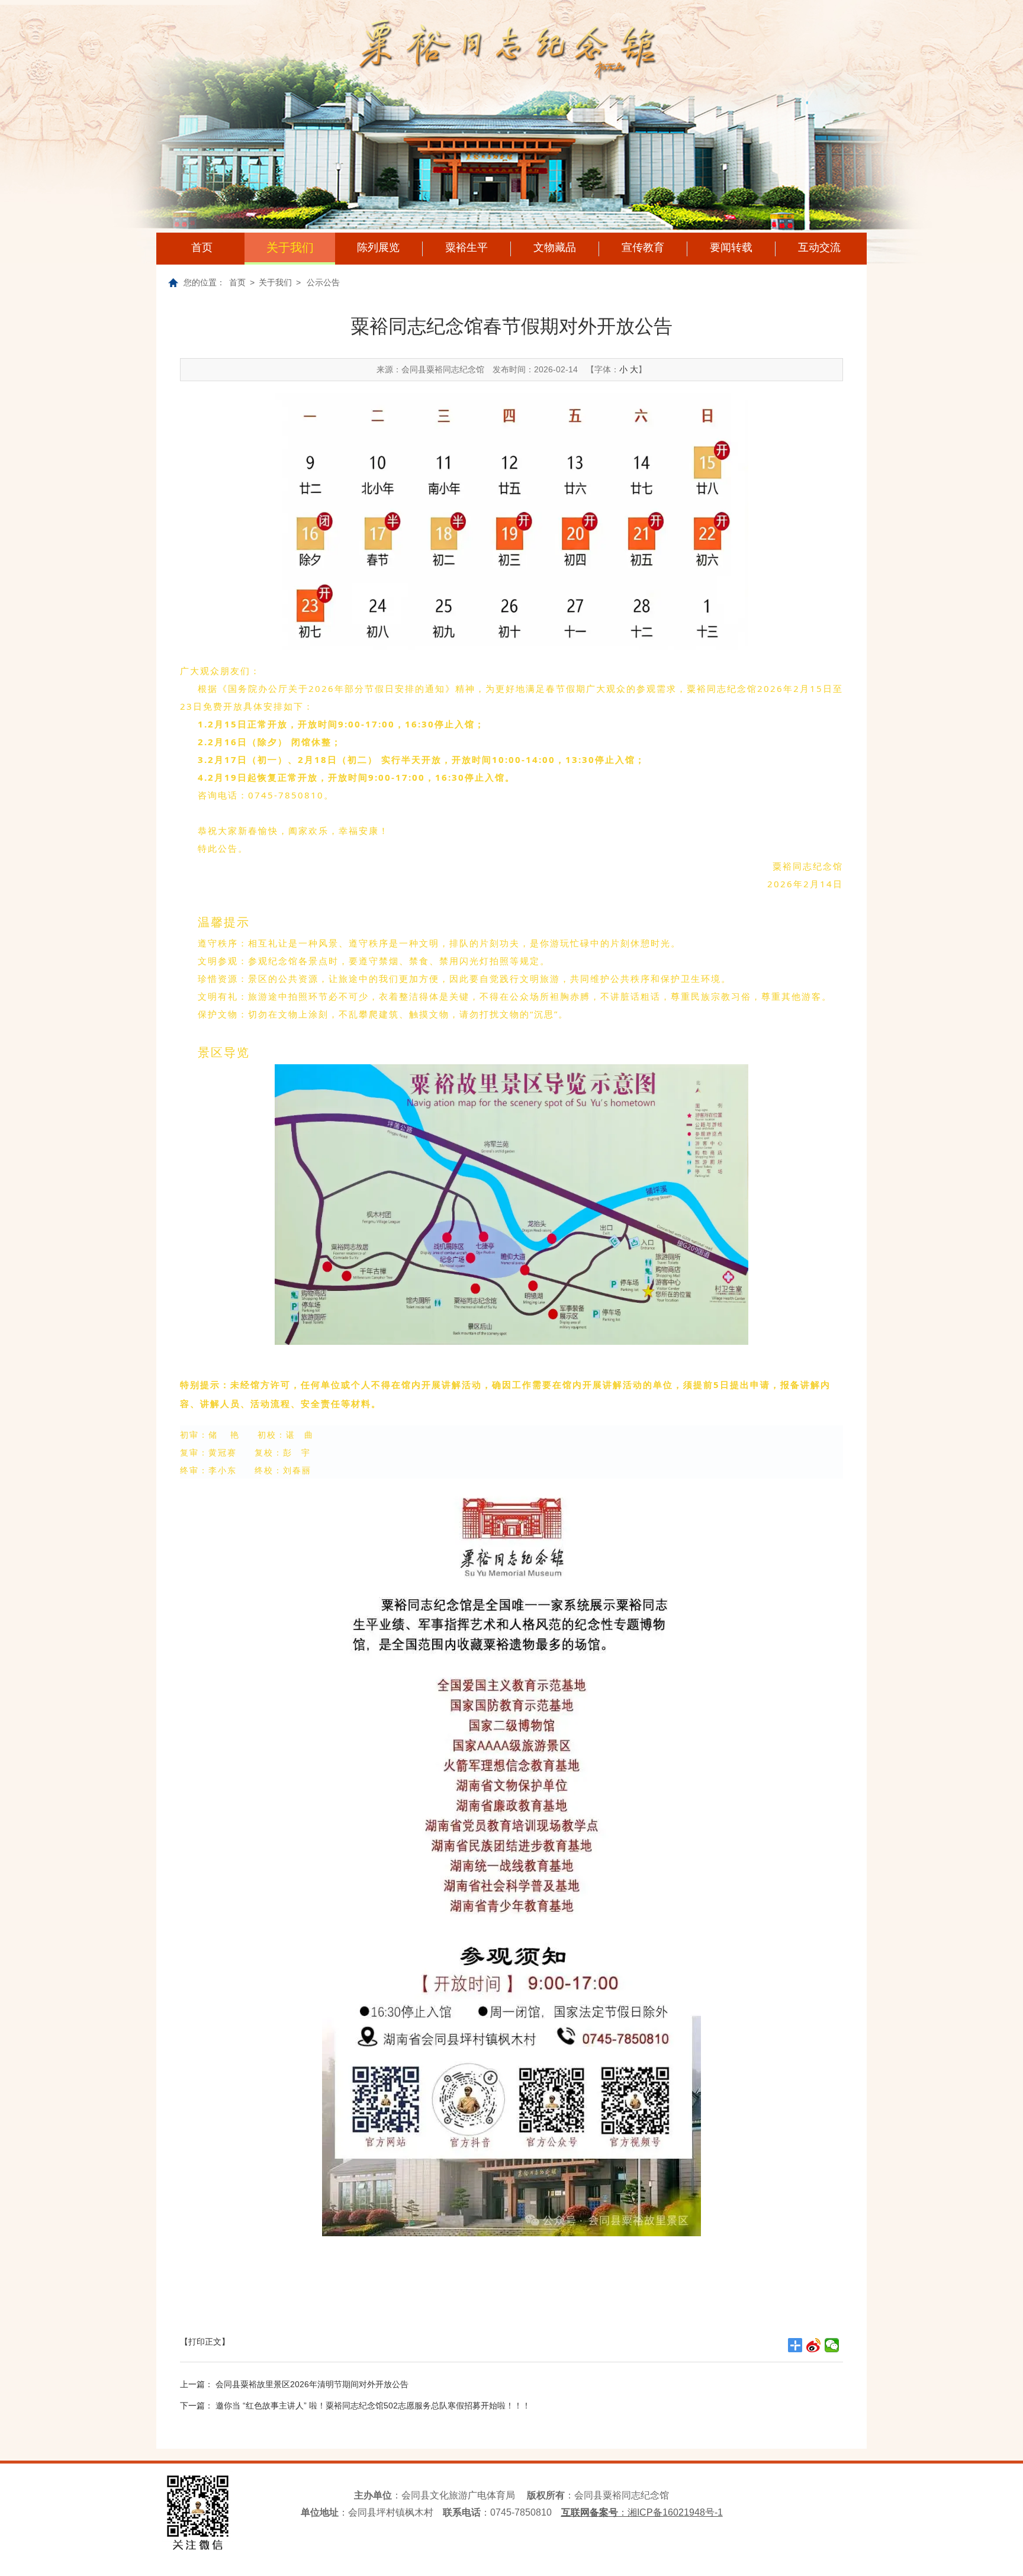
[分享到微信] (832, 2345)
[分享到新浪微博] (814, 2345)
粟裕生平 (467, 247)
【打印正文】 (205, 2342)
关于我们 (290, 247)
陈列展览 (378, 247)
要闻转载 (731, 247)
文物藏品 (555, 247)
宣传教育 (643, 247)
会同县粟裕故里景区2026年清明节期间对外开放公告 (312, 2384)
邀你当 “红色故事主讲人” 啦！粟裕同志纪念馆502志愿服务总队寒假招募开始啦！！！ (373, 2406)
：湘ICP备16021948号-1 (642, 2512)
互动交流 (819, 247)
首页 (202, 247)
